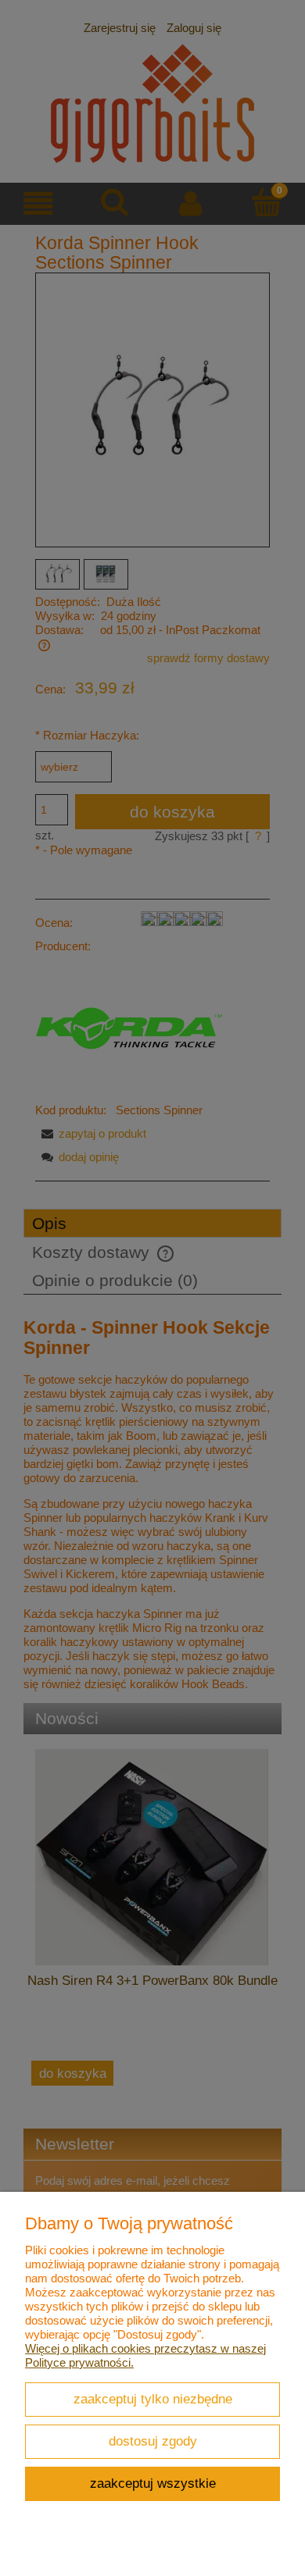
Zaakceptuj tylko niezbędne (153, 2399)
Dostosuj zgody (153, 2441)
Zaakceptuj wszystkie (153, 2483)
